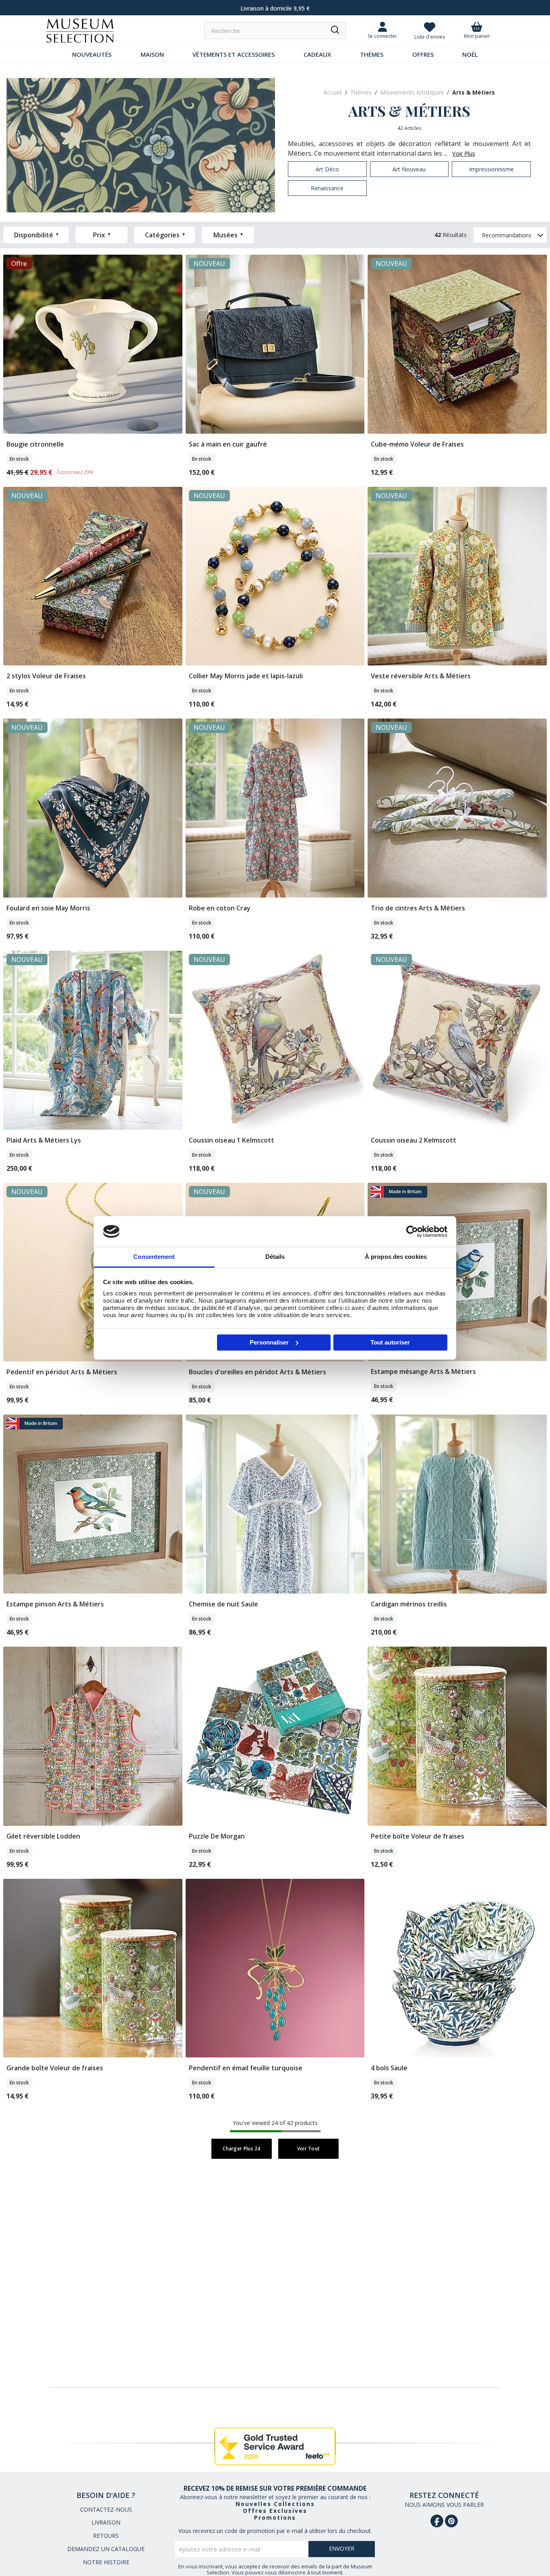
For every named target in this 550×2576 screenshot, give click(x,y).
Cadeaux (317, 54)
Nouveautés (92, 54)
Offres (423, 54)
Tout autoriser (390, 1342)
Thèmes (372, 54)
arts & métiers (473, 92)
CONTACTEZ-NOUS (106, 2509)
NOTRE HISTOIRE (106, 2562)
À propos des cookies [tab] (396, 1257)
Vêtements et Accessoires (234, 54)
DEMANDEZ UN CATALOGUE (106, 2549)
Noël (470, 54)
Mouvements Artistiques (412, 92)
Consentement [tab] (154, 1257)
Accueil (333, 92)
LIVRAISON (106, 2522)
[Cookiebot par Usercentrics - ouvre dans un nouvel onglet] (412, 1231)
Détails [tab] (275, 1257)
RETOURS (106, 2536)
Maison (152, 54)
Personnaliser (269, 1342)
